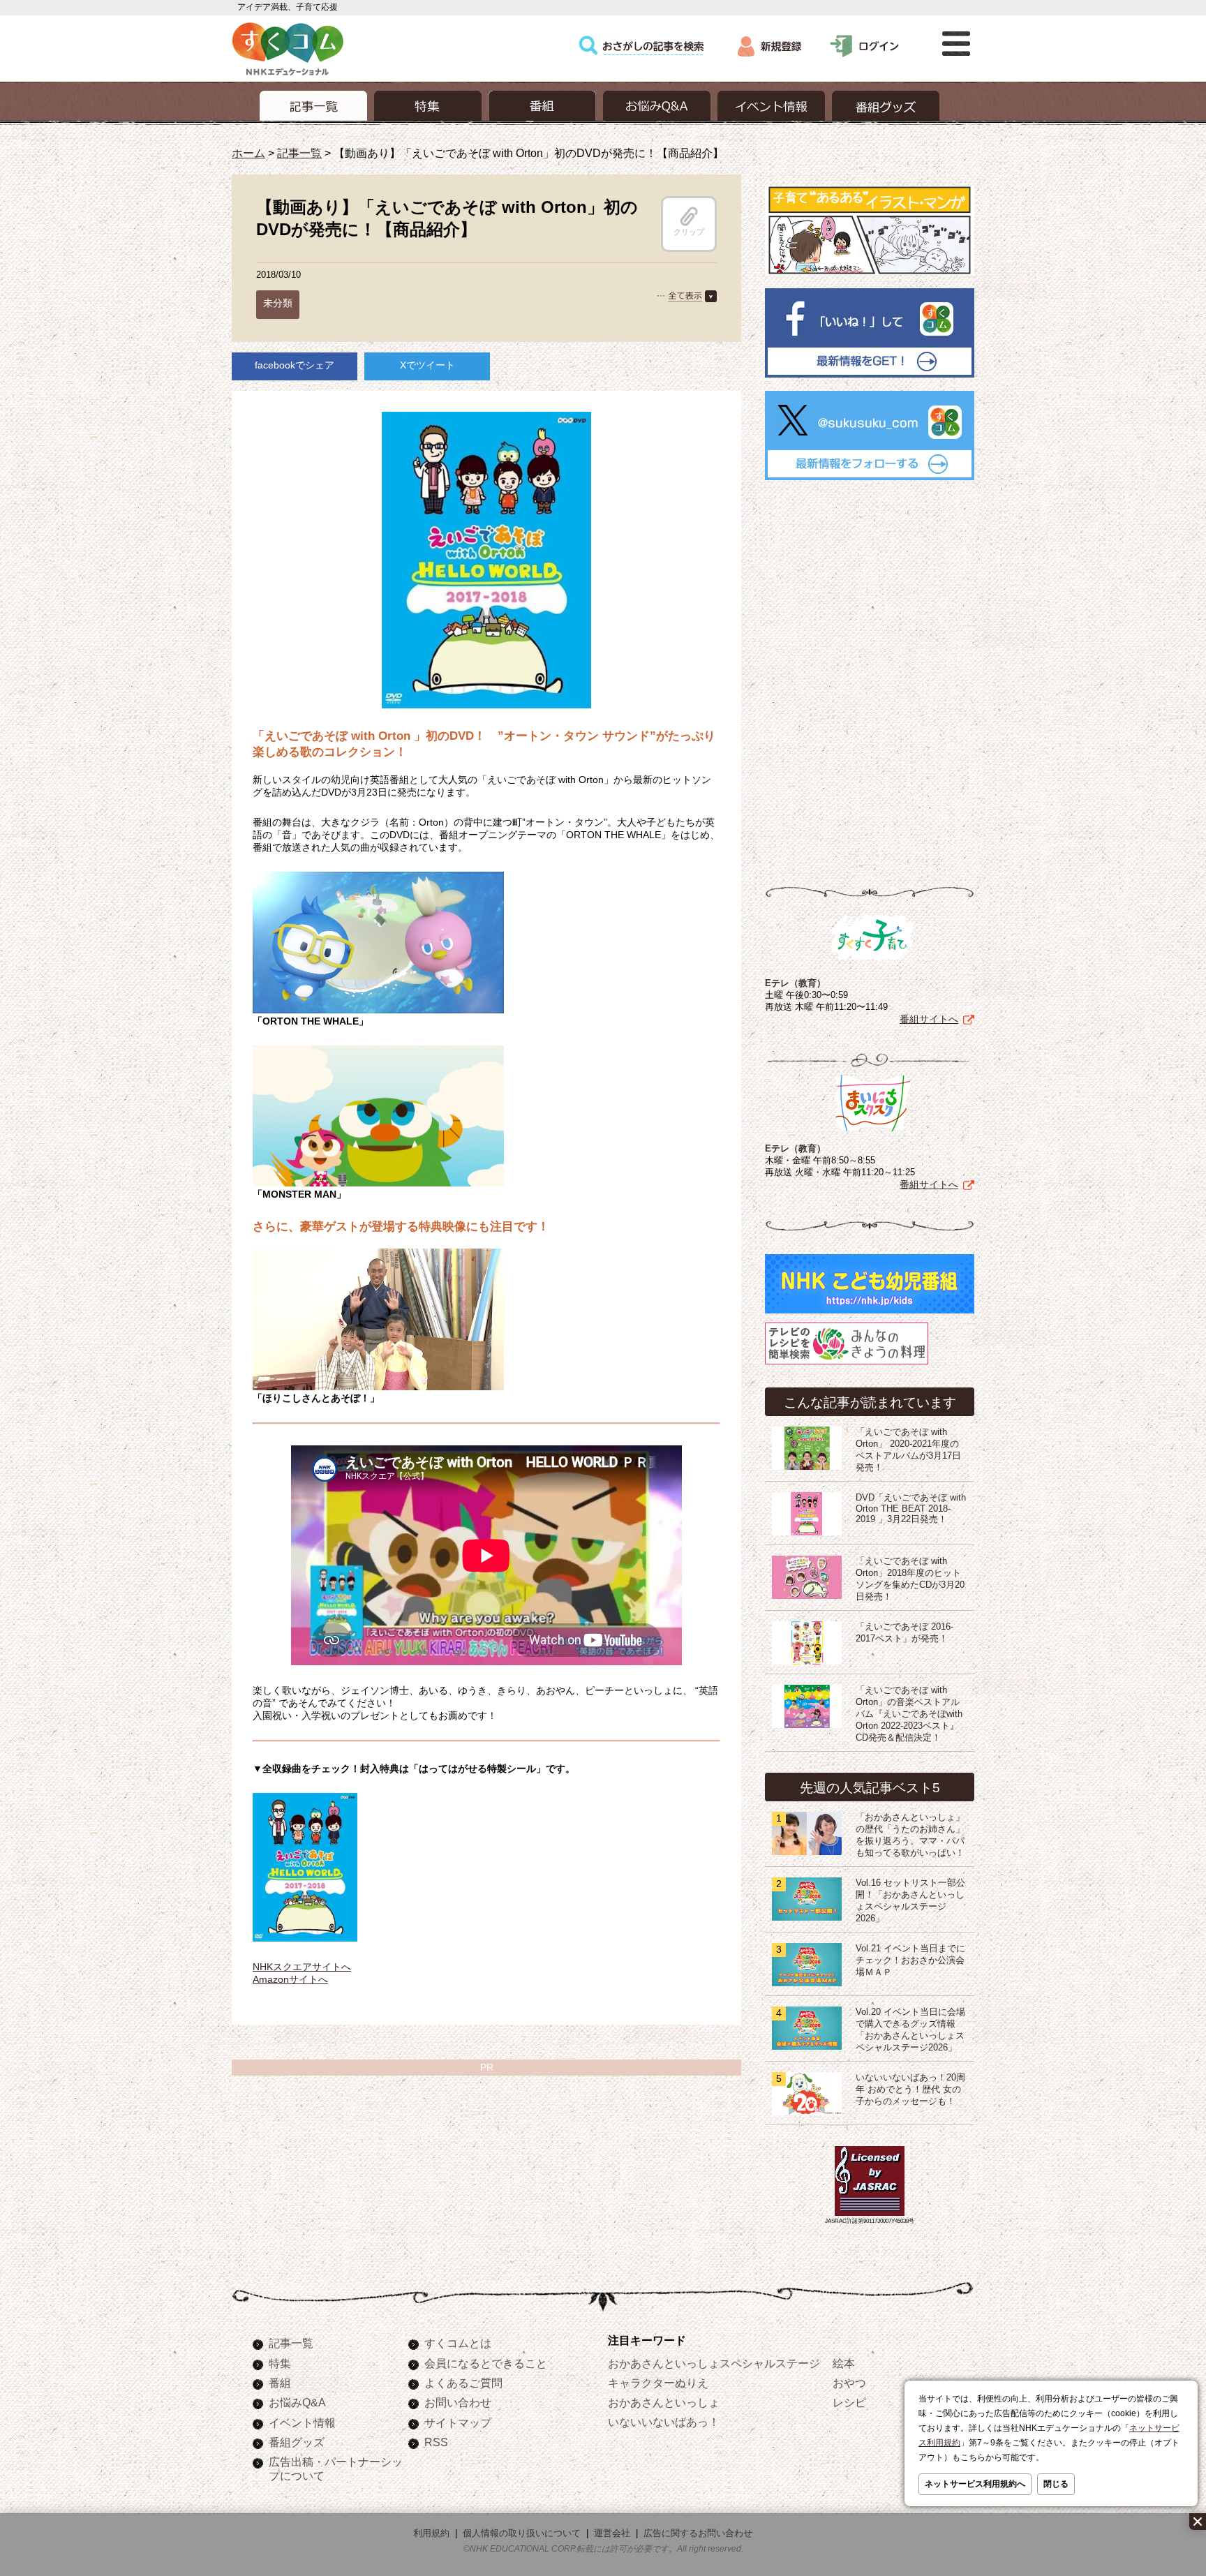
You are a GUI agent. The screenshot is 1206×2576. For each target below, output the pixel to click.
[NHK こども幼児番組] (870, 1313)
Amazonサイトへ (290, 1979)
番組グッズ (297, 2442)
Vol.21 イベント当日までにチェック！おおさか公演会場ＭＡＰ (910, 1960)
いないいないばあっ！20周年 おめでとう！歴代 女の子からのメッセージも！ (910, 2090)
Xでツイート (427, 365)
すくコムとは (458, 2343)
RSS (436, 2442)
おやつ (849, 2383)
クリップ (689, 232)
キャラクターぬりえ (658, 2383)
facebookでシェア (295, 365)
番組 (280, 2383)
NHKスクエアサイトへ (302, 1967)
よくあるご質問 (463, 2383)
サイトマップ (458, 2422)
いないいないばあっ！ (664, 2422)
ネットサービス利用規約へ (975, 2484)
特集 (280, 2363)
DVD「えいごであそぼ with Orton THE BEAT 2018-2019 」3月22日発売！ (911, 1509)
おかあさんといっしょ (664, 2402)
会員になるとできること (486, 2363)
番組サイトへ (929, 1019)
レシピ (849, 2402)
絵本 (844, 2363)
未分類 (278, 303)
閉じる (1056, 2484)
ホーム (248, 153)
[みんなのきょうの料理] (847, 1364)
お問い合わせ (458, 2402)
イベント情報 (302, 2422)
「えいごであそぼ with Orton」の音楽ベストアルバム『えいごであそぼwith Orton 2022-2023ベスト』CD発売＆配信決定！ (909, 1714)
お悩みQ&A (297, 2402)
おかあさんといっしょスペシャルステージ (714, 2363)
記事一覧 (299, 153)
